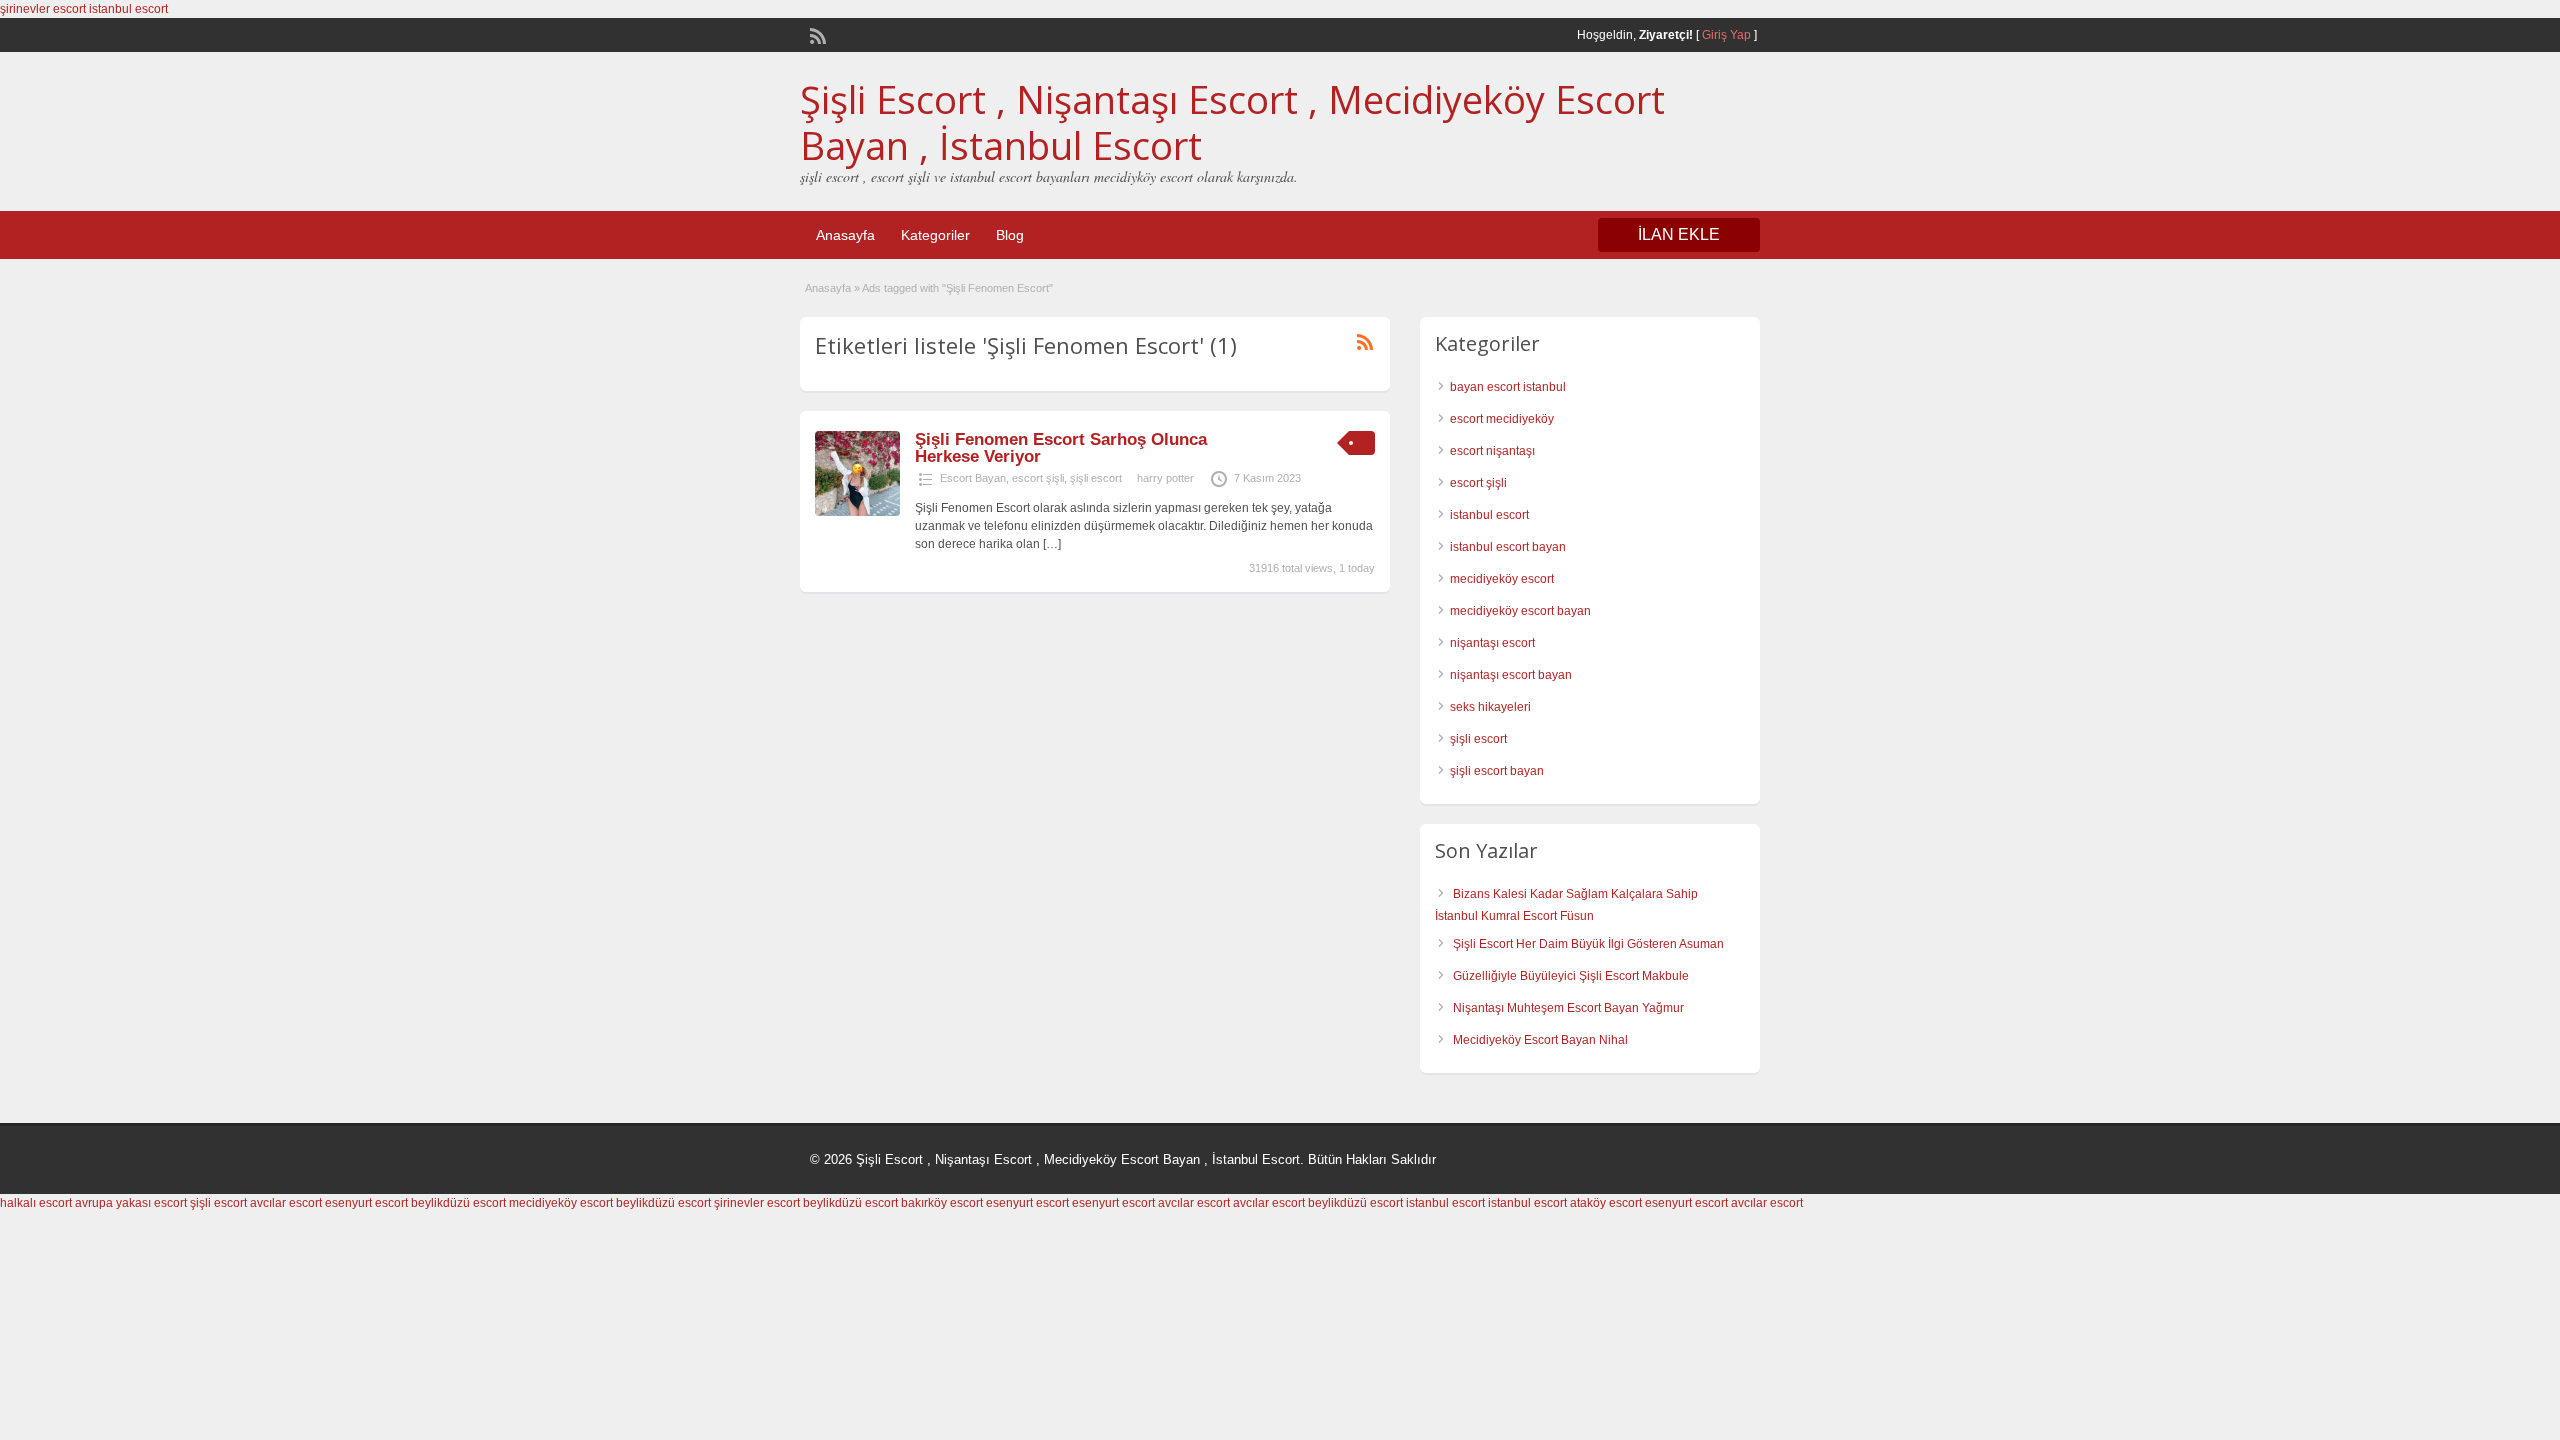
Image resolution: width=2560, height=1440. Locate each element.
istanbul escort (128, 9)
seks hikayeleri (1490, 707)
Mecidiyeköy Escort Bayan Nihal (1540, 1040)
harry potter (1165, 478)
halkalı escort (36, 1203)
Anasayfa (845, 235)
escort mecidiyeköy (1502, 419)
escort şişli (1038, 478)
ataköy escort (1606, 1203)
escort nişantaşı (1492, 451)
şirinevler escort (43, 9)
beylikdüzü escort (458, 1203)
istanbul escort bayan (1508, 547)
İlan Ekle (1679, 234)
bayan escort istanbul (1508, 387)
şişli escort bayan (1497, 771)
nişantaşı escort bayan (1511, 675)
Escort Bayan (973, 478)
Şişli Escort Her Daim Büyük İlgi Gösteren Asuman (1588, 944)
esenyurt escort (366, 1203)
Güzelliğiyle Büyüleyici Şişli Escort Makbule (1571, 976)
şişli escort (1096, 478)
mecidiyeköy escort (1502, 579)
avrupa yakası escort (131, 1203)
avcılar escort (286, 1203)
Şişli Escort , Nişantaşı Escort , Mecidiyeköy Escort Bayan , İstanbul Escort (1232, 122)
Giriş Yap (1726, 35)
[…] (1052, 544)
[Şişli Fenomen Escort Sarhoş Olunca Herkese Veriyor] (857, 512)
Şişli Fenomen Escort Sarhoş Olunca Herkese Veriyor (1061, 448)
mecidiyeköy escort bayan (1520, 611)
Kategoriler (935, 235)
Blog (1010, 235)
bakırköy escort (942, 1203)
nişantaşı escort (1492, 643)
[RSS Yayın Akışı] (816, 34)
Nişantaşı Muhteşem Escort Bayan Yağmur (1568, 1008)
